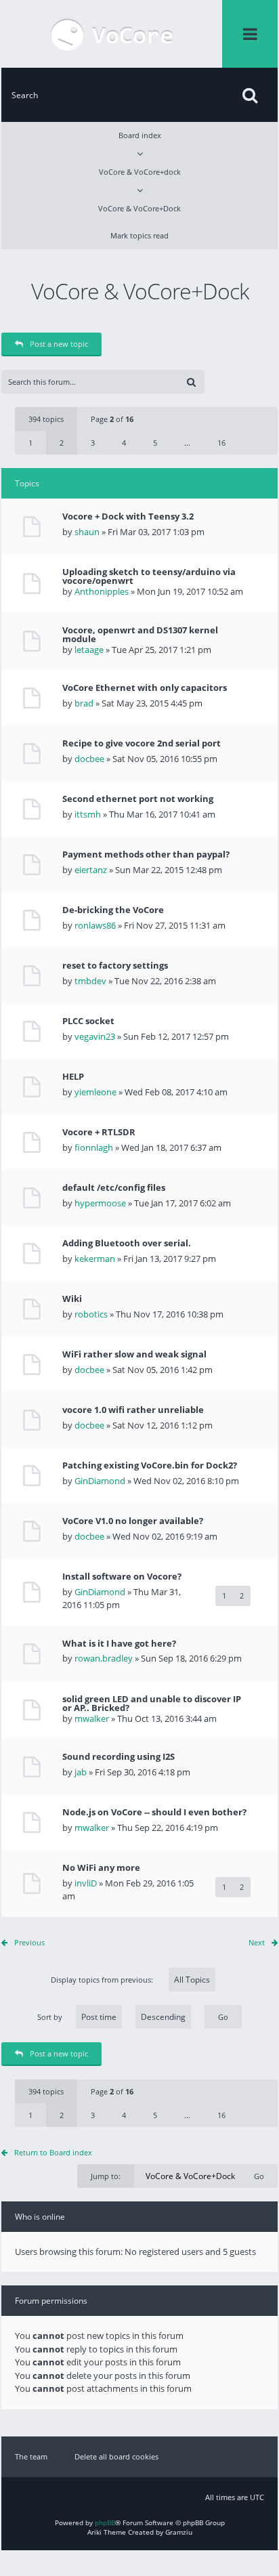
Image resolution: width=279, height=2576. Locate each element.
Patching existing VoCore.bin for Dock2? (150, 1465)
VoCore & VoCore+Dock (139, 208)
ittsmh (88, 814)
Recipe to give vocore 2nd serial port (142, 743)
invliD (86, 1883)
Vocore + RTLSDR (99, 1132)
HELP (73, 1077)
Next (257, 1942)
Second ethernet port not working (138, 799)
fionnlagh (94, 1147)
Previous (29, 1942)
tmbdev (90, 981)
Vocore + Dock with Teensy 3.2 (128, 516)
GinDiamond (100, 1481)
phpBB (105, 2522)
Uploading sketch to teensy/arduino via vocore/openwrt (149, 576)
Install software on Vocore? (122, 1577)
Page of (112, 419)
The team (31, 2456)
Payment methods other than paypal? (146, 854)
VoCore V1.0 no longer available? (133, 1521)
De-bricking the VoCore (113, 910)
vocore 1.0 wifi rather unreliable (133, 1410)
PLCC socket (88, 1021)
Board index (140, 135)
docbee (89, 759)
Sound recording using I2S (119, 1757)
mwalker (92, 1718)
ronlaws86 (95, 925)
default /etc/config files (114, 1188)
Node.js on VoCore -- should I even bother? (154, 1812)
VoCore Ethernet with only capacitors (145, 688)
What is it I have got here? (119, 1644)
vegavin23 (95, 1036)
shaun (87, 532)
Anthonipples (102, 591)
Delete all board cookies (116, 2456)
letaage (89, 650)
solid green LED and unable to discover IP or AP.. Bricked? (152, 1704)
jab (81, 1772)
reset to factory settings (115, 966)
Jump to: (106, 2176)
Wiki (72, 1299)
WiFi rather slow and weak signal (134, 1354)
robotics (91, 1314)
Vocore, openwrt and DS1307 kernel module (140, 635)
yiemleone (95, 1092)
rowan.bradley (104, 1658)
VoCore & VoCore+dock (140, 172)
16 (221, 443)
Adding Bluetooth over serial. (127, 1243)
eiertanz (91, 870)
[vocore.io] (112, 34)
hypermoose (100, 1203)
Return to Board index (53, 2152)
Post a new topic (59, 344)
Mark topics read (139, 235)
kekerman (95, 1259)
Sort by (50, 2017)
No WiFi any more (101, 1868)
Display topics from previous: (103, 1980)
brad (84, 703)
